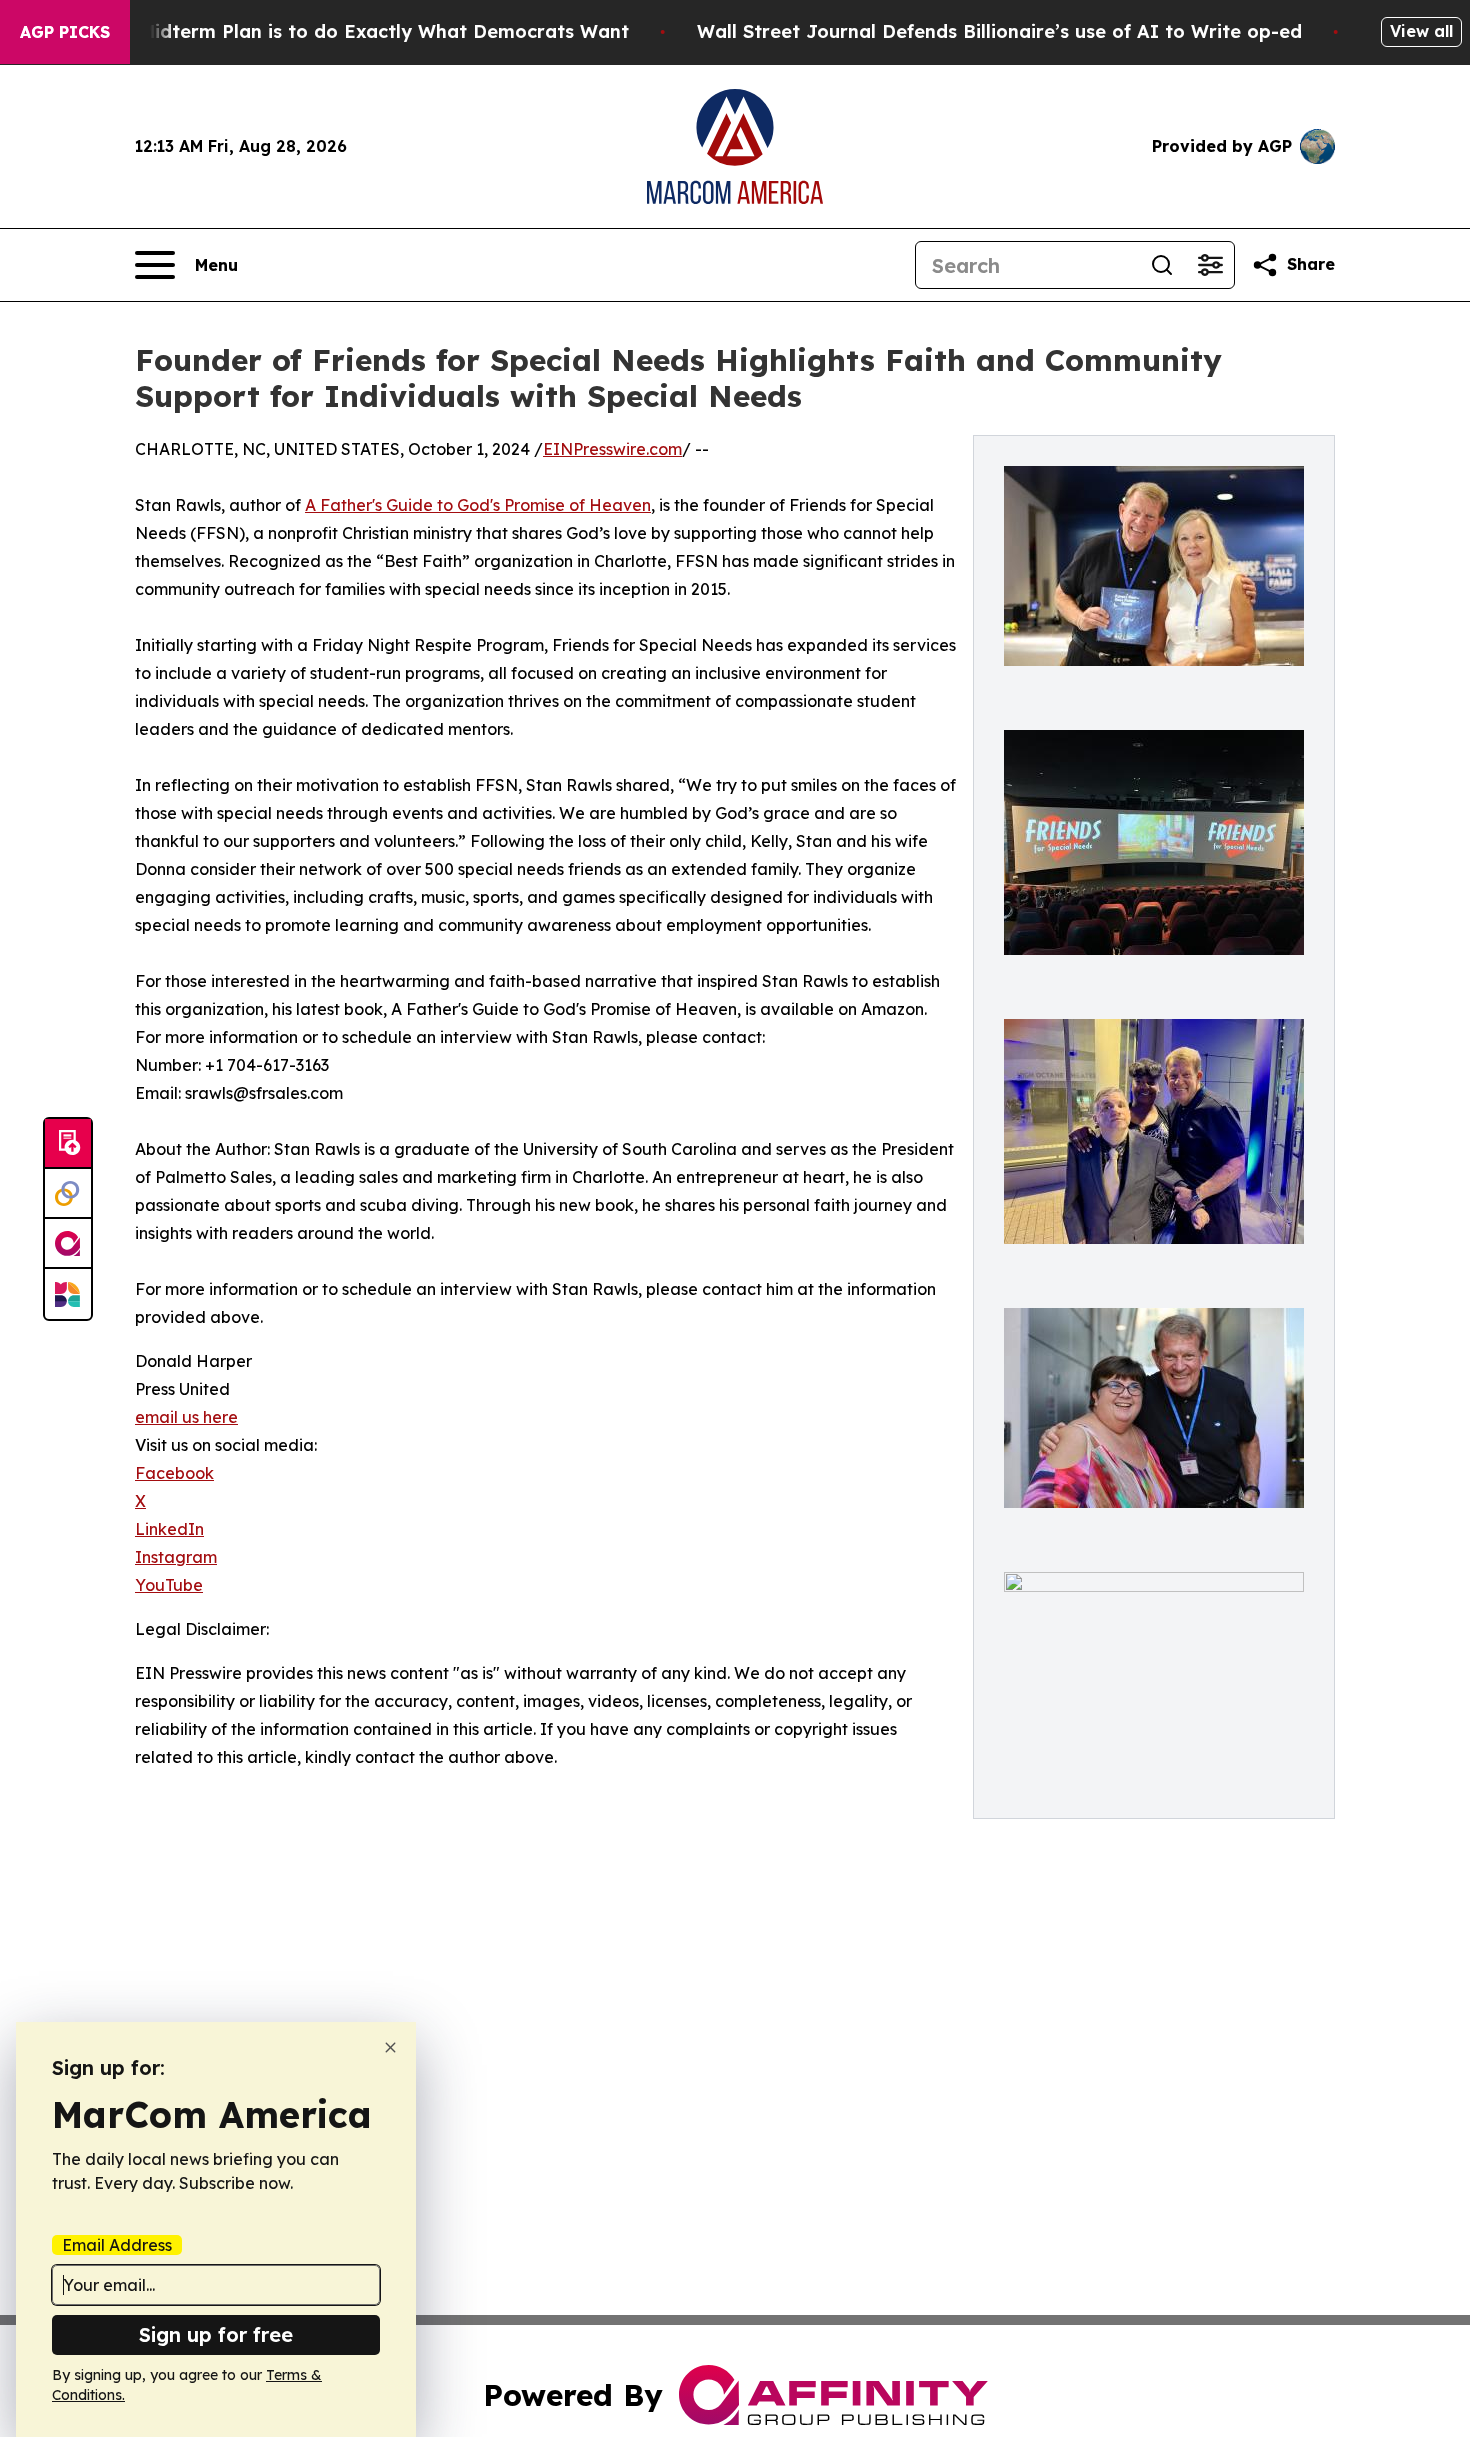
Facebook (174, 1473)
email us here (186, 1417)
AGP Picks (65, 32)
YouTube (169, 1585)
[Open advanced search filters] (1210, 265)
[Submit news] (68, 1144)
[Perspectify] (68, 1194)
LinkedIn (169, 1529)
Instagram (176, 1557)
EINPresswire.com (612, 449)
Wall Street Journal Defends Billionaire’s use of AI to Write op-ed (999, 31)
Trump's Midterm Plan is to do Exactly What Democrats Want (345, 31)
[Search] (1162, 265)
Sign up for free (216, 2334)
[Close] (390, 2047)
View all (1421, 31)
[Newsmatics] (68, 1294)
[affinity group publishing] (68, 1244)
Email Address (117, 2245)
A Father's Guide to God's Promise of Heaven (478, 505)
